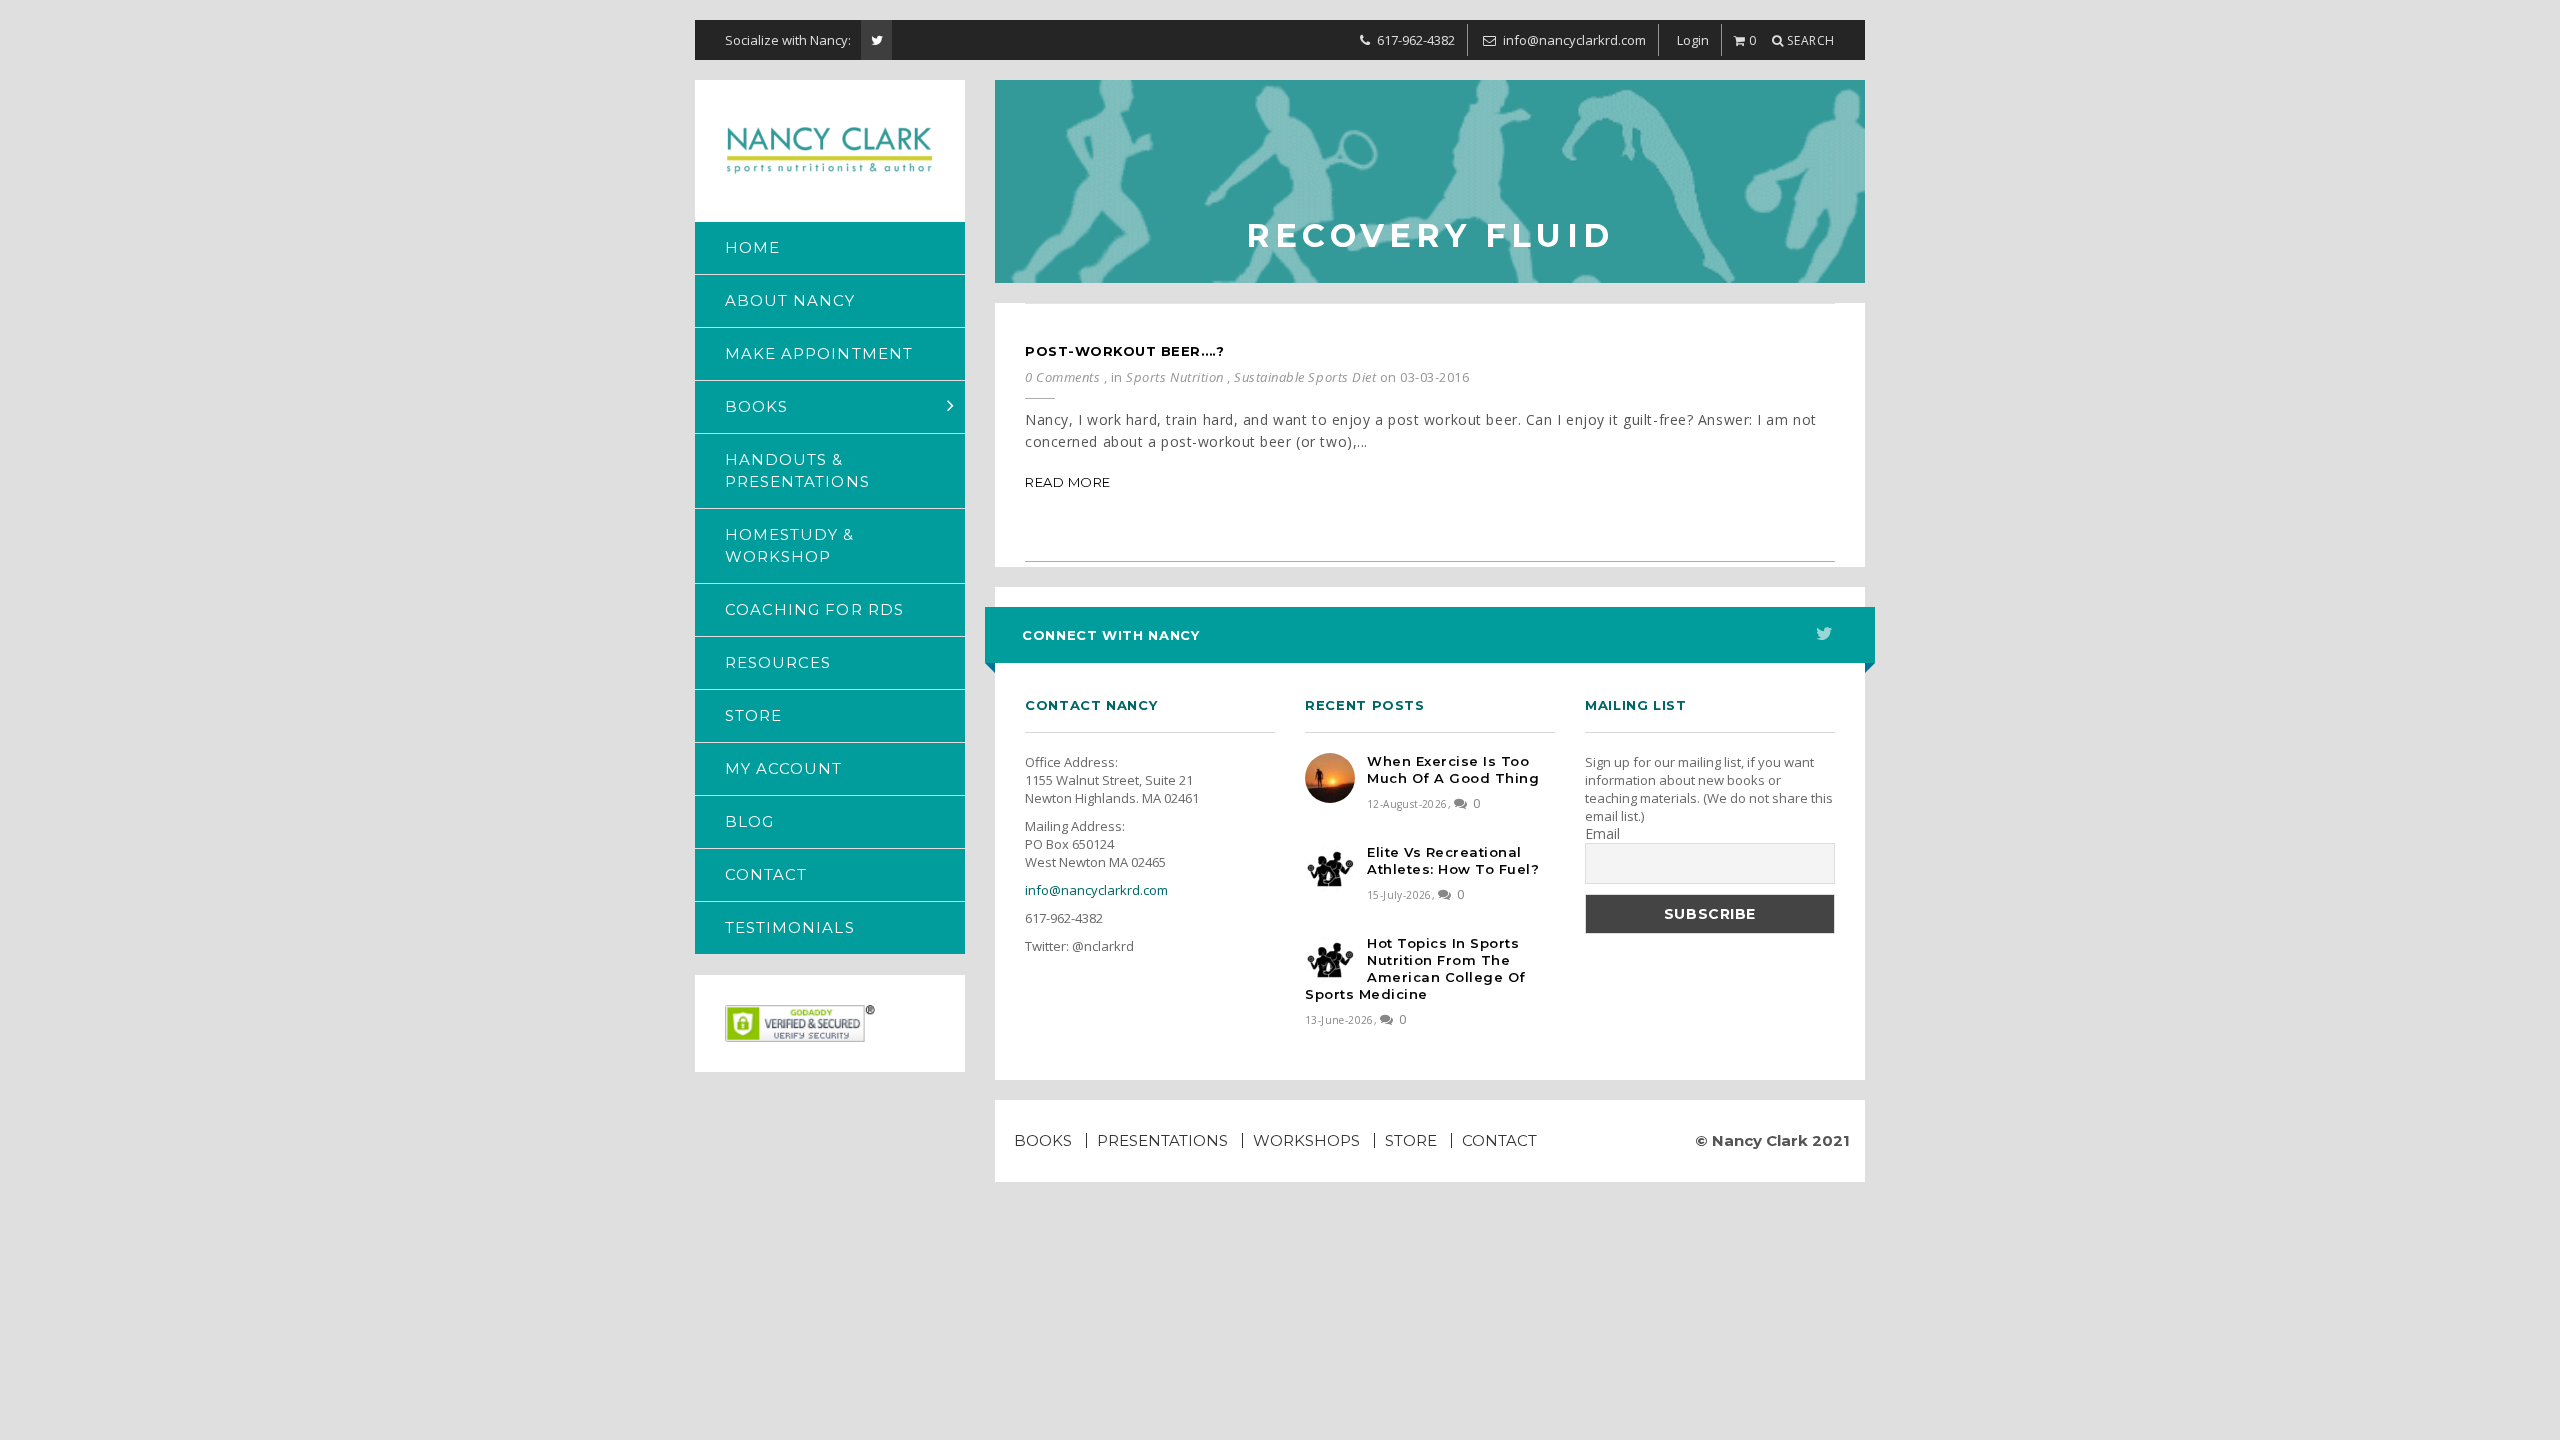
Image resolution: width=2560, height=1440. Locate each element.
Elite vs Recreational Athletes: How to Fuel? (1453, 860)
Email (1602, 834)
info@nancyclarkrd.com (1096, 890)
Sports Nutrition (1174, 377)
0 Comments (1062, 377)
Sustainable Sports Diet (1305, 377)
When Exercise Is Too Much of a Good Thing (1453, 769)
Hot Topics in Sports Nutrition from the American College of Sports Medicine (1415, 968)
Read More (1068, 482)
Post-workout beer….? (1124, 351)
